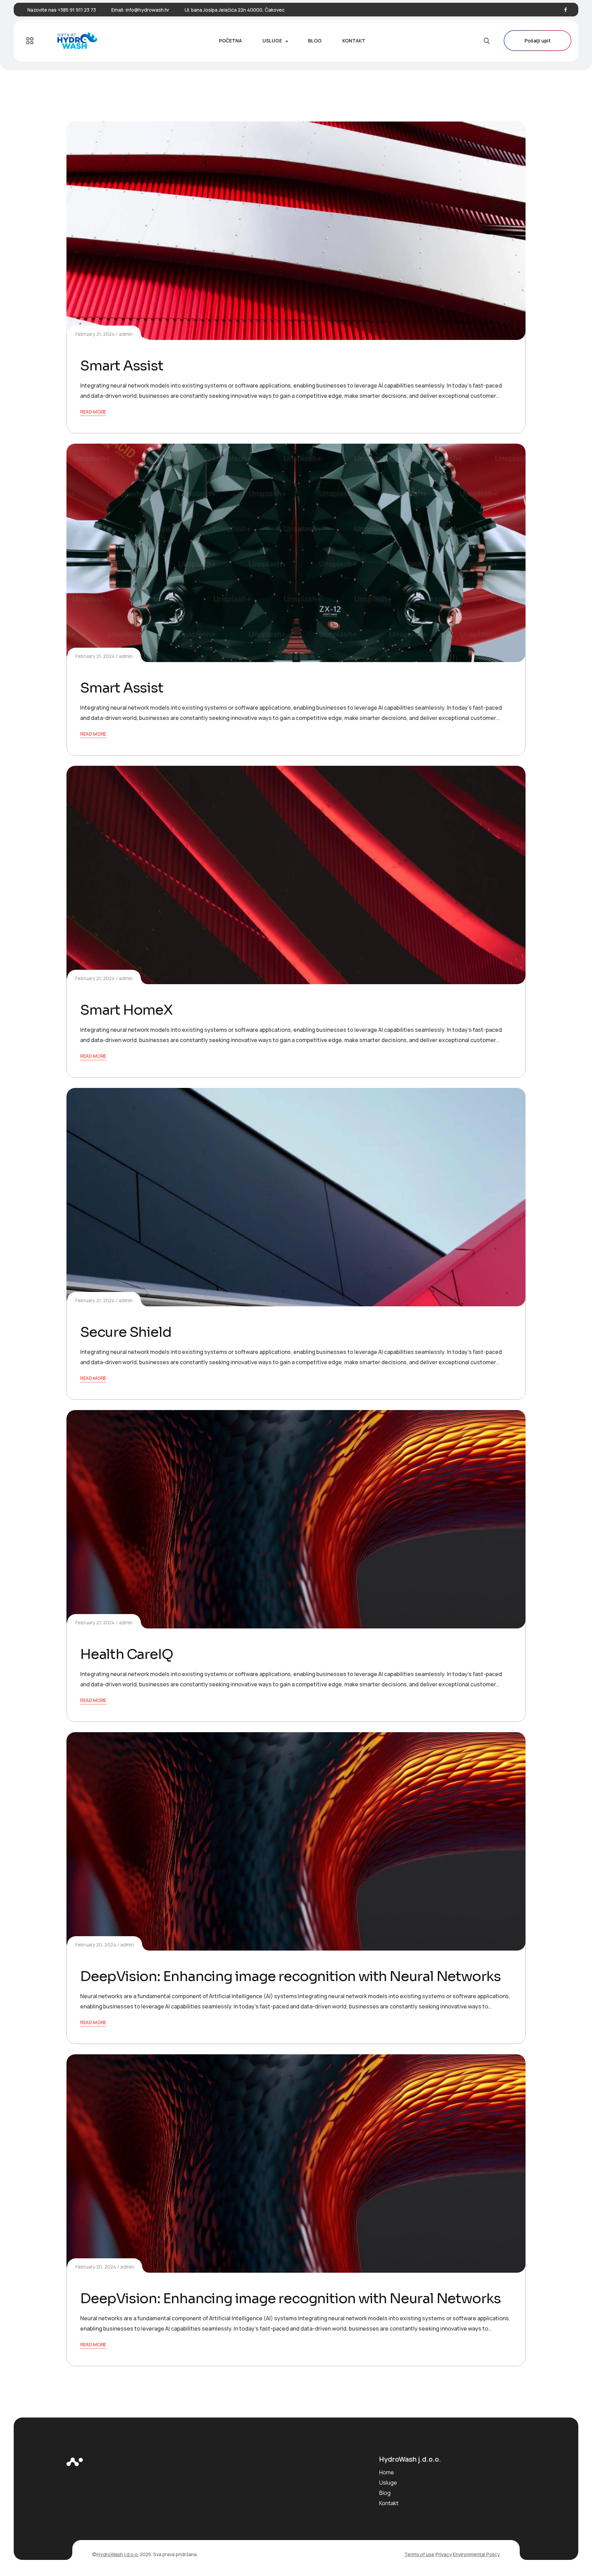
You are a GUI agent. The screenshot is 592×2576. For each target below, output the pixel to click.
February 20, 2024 (96, 1945)
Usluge (388, 2483)
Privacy (444, 2554)
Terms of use (419, 2554)
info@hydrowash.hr (147, 10)
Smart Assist (122, 366)
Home (387, 2472)
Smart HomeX (126, 1010)
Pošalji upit (538, 41)
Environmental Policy (476, 2554)
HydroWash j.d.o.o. (118, 2554)
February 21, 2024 (95, 334)
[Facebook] (566, 10)
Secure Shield (126, 1332)
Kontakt (389, 2503)
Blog (385, 2493)
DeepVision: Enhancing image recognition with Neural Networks (291, 1976)
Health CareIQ (126, 1654)
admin (126, 334)
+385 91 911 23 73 (77, 10)
